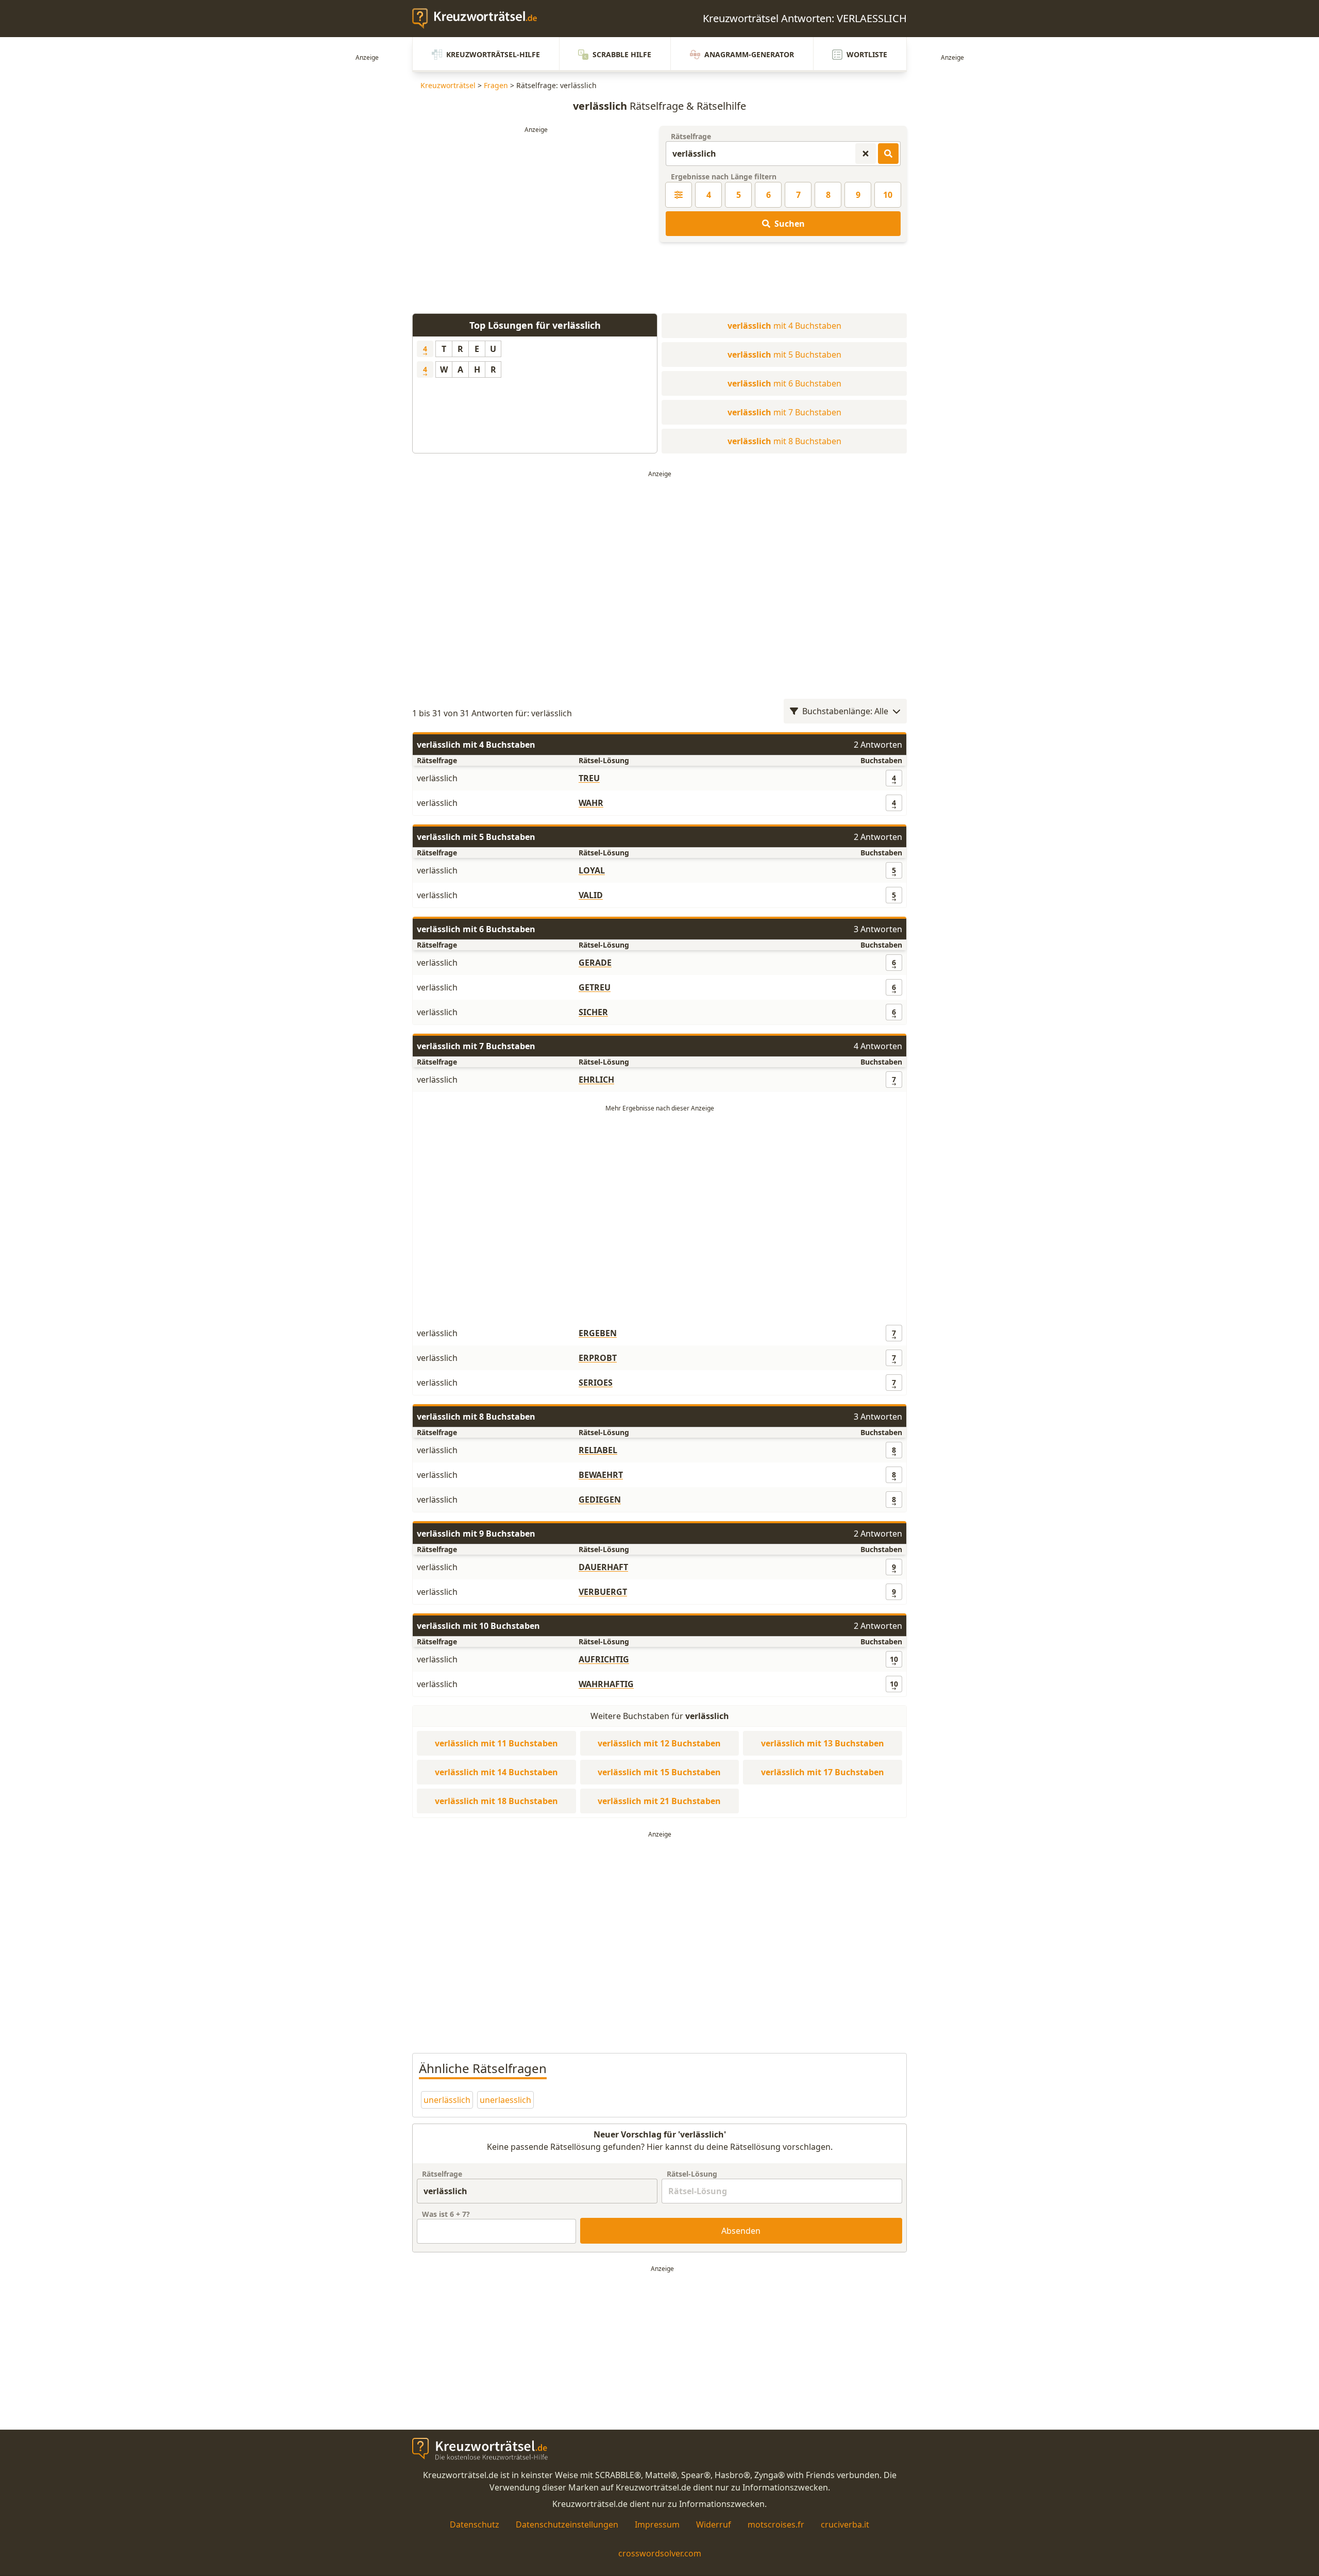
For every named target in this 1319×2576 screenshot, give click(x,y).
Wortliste (867, 54)
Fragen (496, 85)
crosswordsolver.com (660, 2553)
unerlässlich (447, 2100)
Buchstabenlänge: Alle (845, 711)
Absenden (741, 2231)
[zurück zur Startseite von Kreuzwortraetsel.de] (480, 19)
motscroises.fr (776, 2524)
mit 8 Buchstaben (784, 441)
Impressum (657, 2524)
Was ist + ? (446, 2214)
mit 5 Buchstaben (784, 355)
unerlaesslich (505, 2100)
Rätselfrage (691, 136)
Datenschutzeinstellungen (567, 2524)
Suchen (790, 224)
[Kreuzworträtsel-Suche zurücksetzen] (866, 154)
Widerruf (714, 2524)
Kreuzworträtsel (448, 85)
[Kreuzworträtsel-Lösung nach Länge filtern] (679, 195)
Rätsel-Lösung (692, 2174)
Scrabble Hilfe (622, 54)
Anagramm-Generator (749, 54)
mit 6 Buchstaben (784, 383)
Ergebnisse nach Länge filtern (724, 176)
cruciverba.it (845, 2524)
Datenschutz (475, 2524)
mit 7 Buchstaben (784, 412)
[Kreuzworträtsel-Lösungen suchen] (888, 154)
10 (888, 195)
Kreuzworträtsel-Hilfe (493, 54)
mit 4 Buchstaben (784, 326)
